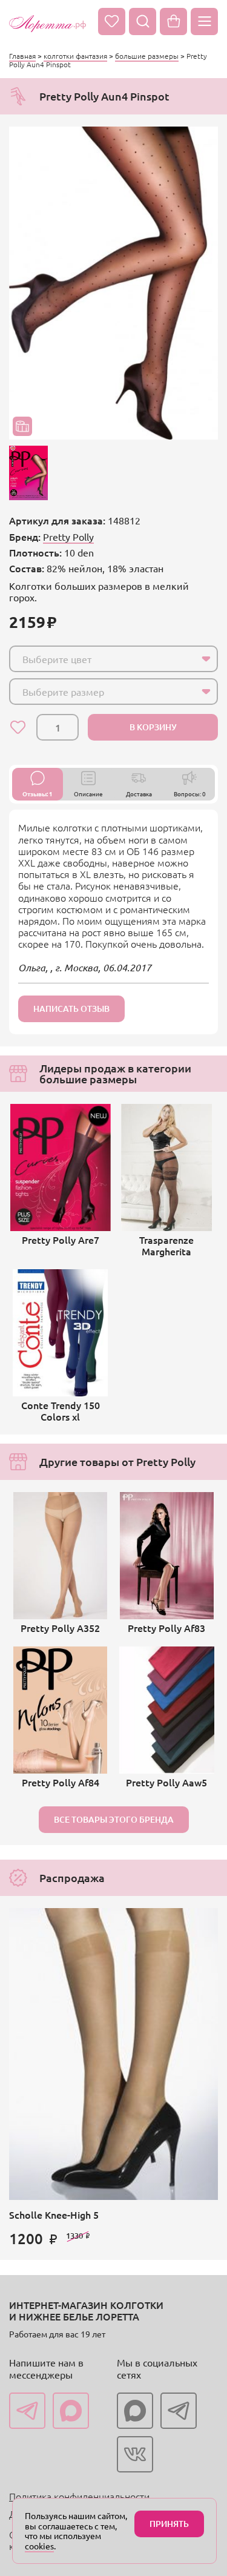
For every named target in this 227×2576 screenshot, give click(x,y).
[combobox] (113, 659)
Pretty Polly (68, 537)
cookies (39, 2546)
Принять (169, 2524)
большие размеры (147, 56)
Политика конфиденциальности (79, 2496)
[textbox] (103, 659)
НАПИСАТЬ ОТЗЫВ (71, 1009)
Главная (22, 56)
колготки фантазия (75, 56)
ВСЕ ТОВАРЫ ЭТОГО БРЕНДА (114, 1819)
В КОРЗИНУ (153, 727)
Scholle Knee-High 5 (54, 2214)
